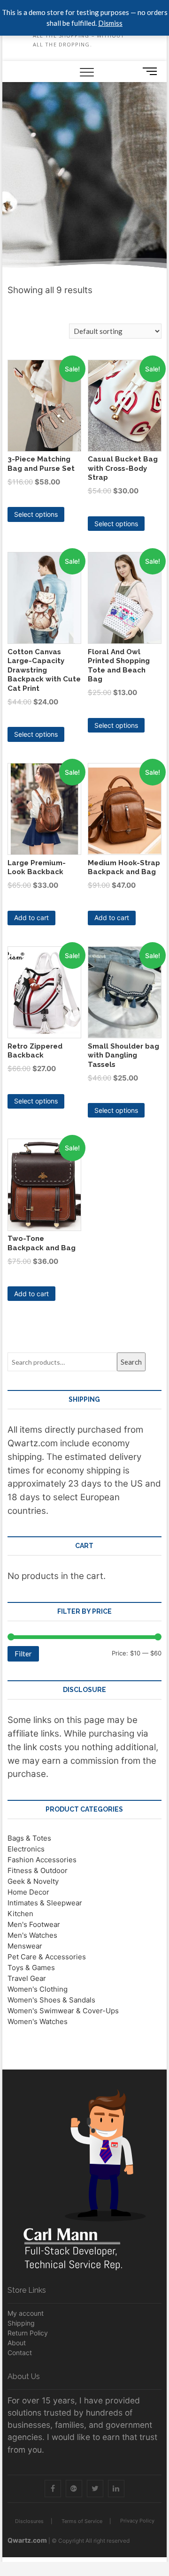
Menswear (25, 1946)
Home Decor (28, 1892)
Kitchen (20, 1914)
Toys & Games (31, 1968)
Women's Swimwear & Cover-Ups (63, 2011)
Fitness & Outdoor (38, 1870)
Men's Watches (32, 1935)
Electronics (26, 1849)
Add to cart (31, 918)
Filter (23, 1654)
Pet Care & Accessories (47, 1957)
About (17, 2343)
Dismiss (110, 23)
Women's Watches (38, 2021)
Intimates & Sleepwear (45, 1903)
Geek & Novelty (33, 1881)
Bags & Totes (29, 1838)
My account (26, 2313)
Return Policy (28, 2333)
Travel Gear (27, 1978)
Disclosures (29, 2521)
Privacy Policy (137, 2521)
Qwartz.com (27, 2540)
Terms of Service (82, 2521)
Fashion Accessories (42, 1860)
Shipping (21, 2323)
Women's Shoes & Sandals (51, 2000)
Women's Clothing (38, 1989)
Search (131, 1362)
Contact (20, 2353)
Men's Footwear (34, 1924)
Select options (36, 514)
